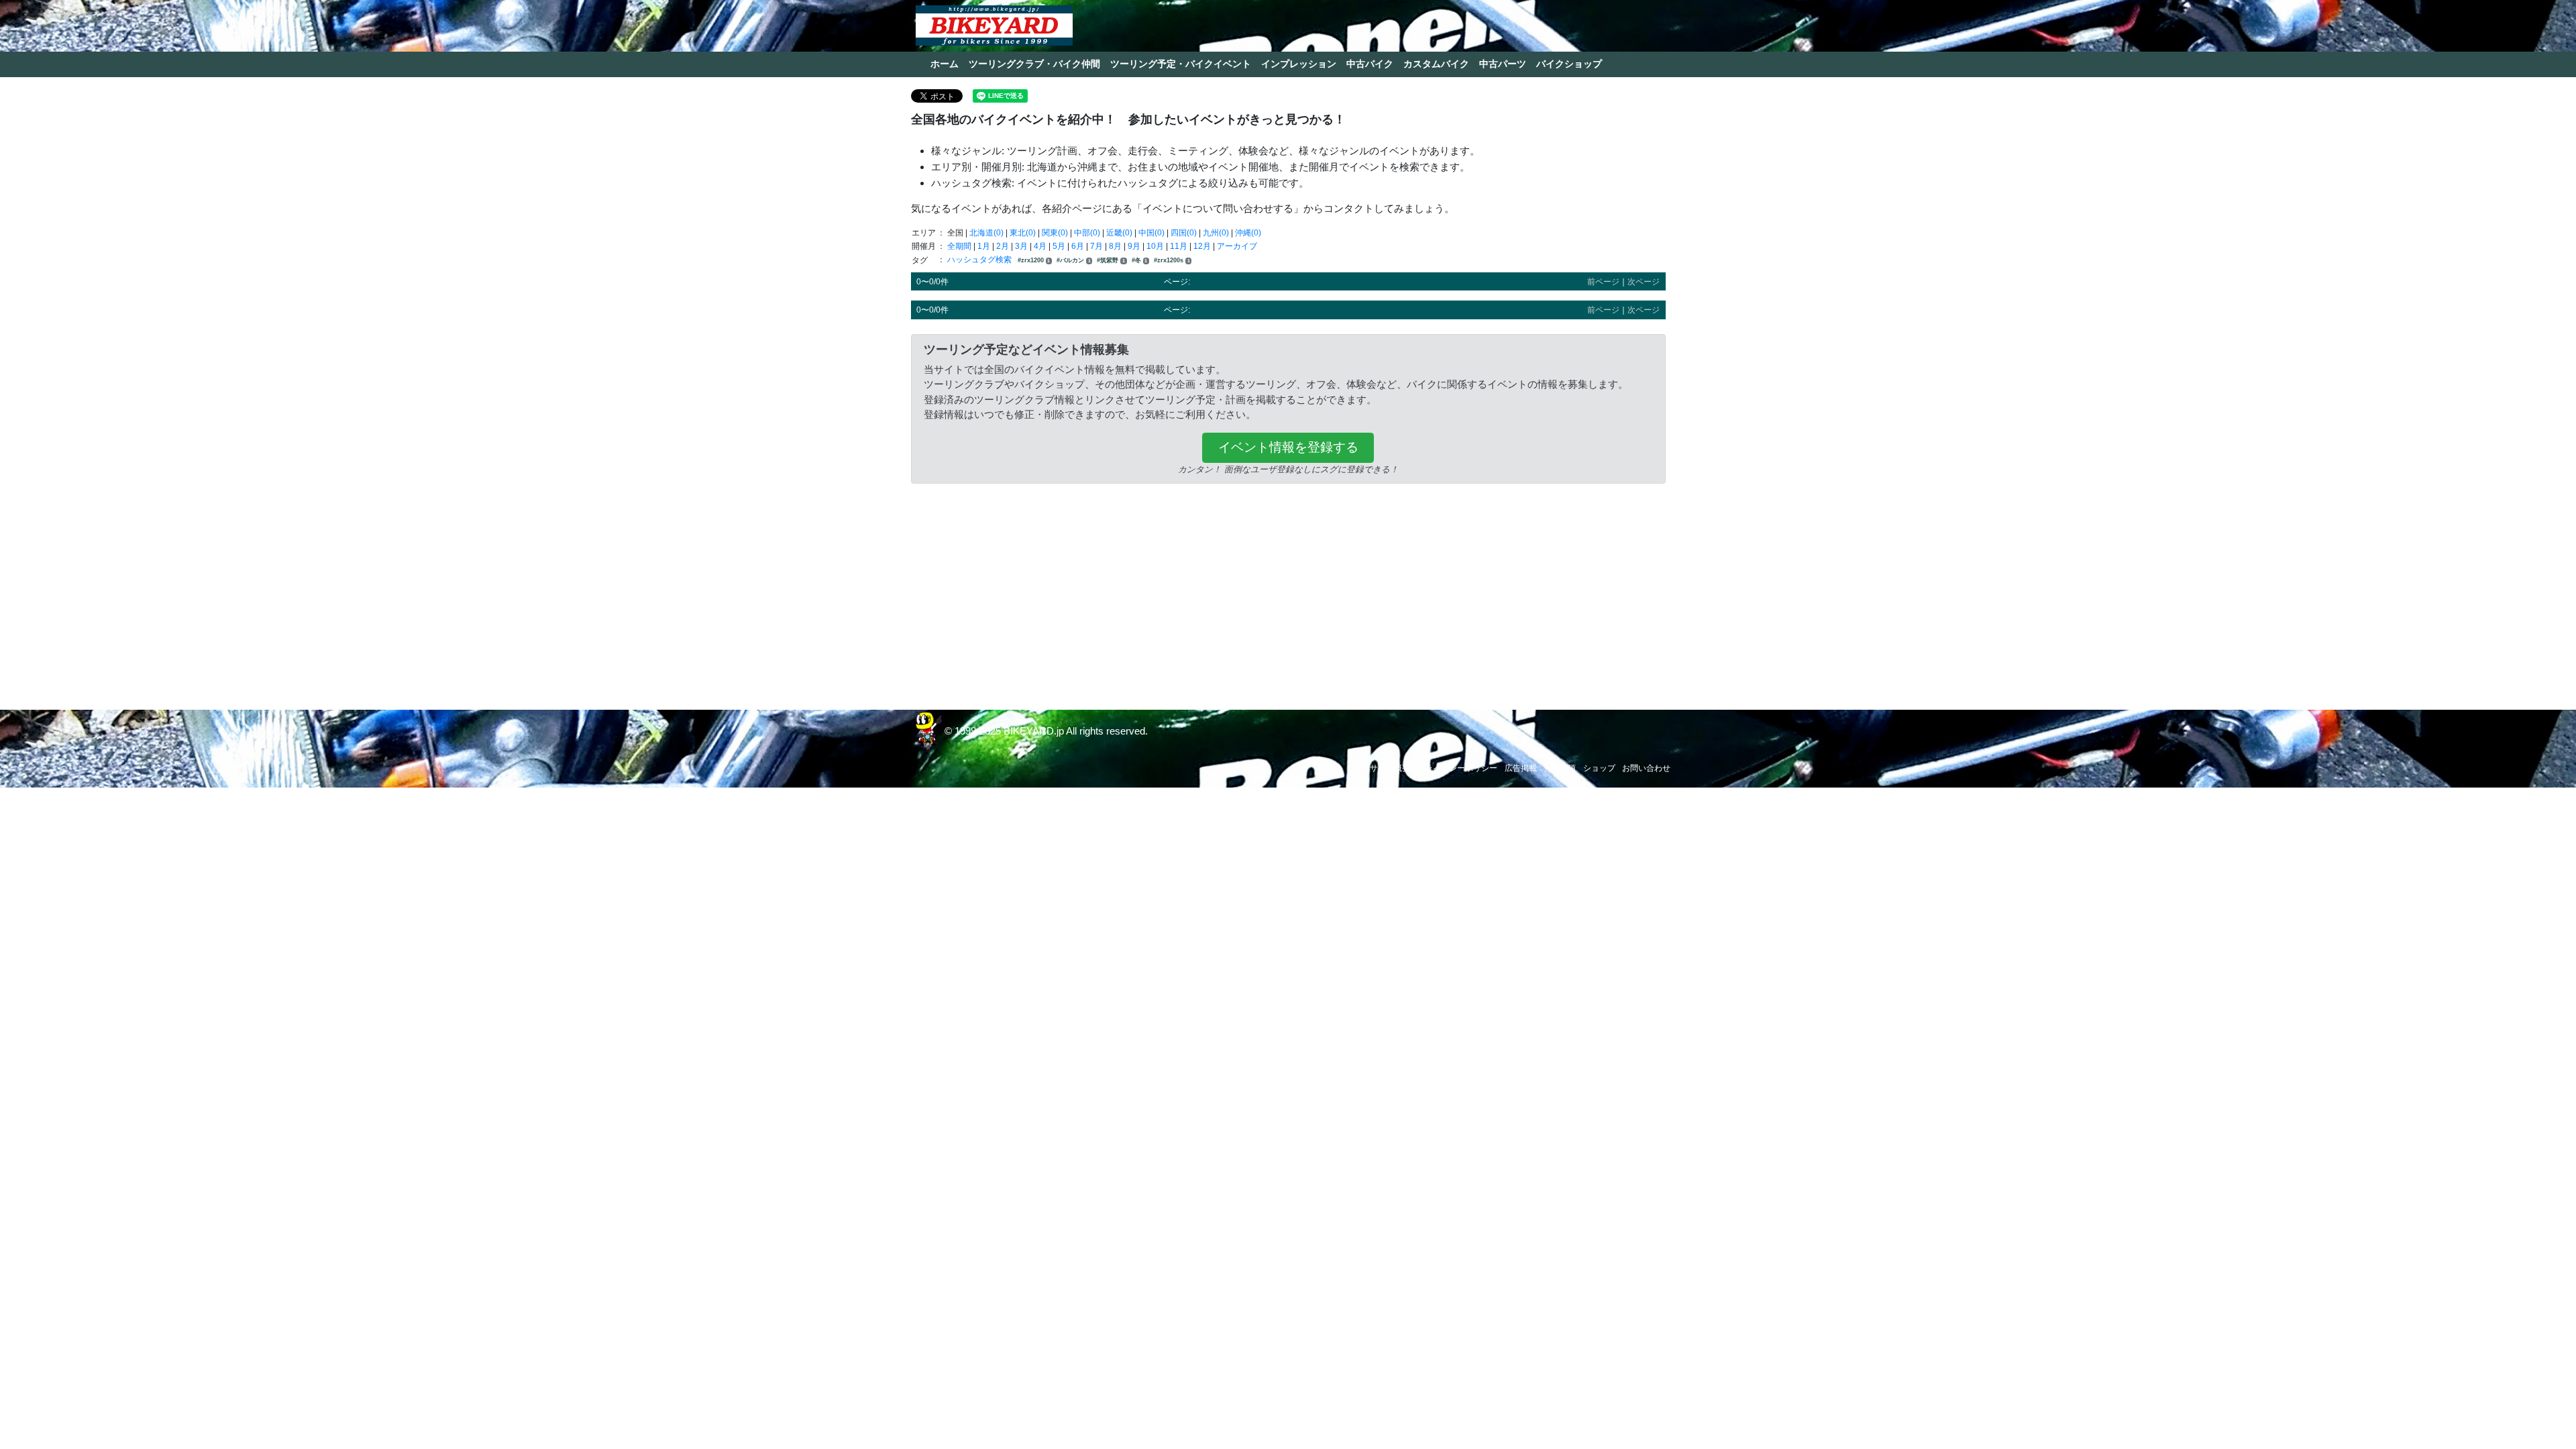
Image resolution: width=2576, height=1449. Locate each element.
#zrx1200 (1034, 260)
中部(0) (1087, 233)
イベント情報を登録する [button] (1288, 447)
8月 (1115, 246)
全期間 (959, 246)
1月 (984, 246)
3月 (1021, 246)
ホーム (945, 64)
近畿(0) (1119, 233)
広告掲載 (1521, 768)
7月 (1096, 246)
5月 (1059, 246)
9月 (1134, 246)
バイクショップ (1569, 64)
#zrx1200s (1172, 260)
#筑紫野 (1111, 260)
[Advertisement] (1288, 593)
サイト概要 (1390, 768)
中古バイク (1370, 64)
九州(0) (1216, 233)
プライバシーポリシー (1457, 768)
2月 (1003, 246)
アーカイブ (1237, 246)
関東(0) (1055, 233)
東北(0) (1023, 233)
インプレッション (1299, 64)
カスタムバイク (1436, 64)
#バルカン (1074, 260)
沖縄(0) (1248, 233)
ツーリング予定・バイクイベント (1181, 64)
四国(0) (1184, 233)
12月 (1202, 246)
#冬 (1140, 260)
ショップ (1599, 768)
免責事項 (1560, 768)
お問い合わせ (1646, 768)
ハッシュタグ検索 (980, 260)
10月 (1155, 246)
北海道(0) (986, 233)
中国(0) (1151, 233)
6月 (1078, 246)
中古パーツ (1503, 64)
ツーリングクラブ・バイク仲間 (1034, 64)
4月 (1040, 246)
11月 (1179, 246)
